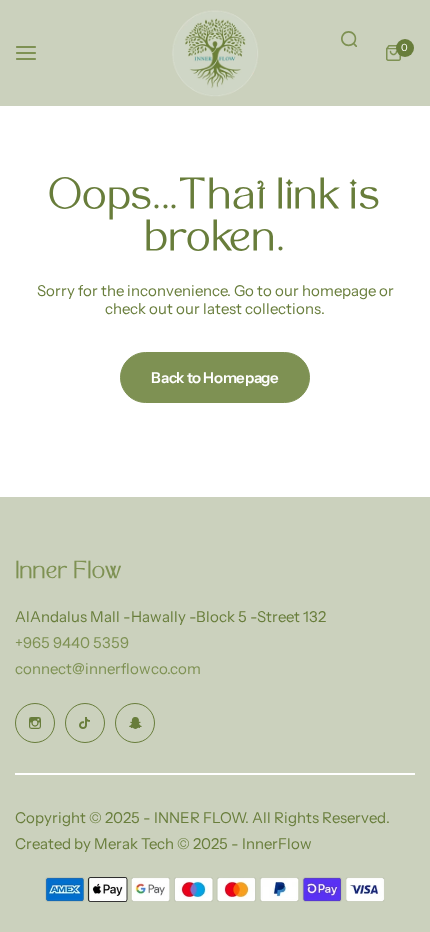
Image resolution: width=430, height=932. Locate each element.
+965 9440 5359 (72, 642)
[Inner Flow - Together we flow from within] (215, 53)
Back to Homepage (214, 377)
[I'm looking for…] (349, 39)
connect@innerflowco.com (108, 668)
